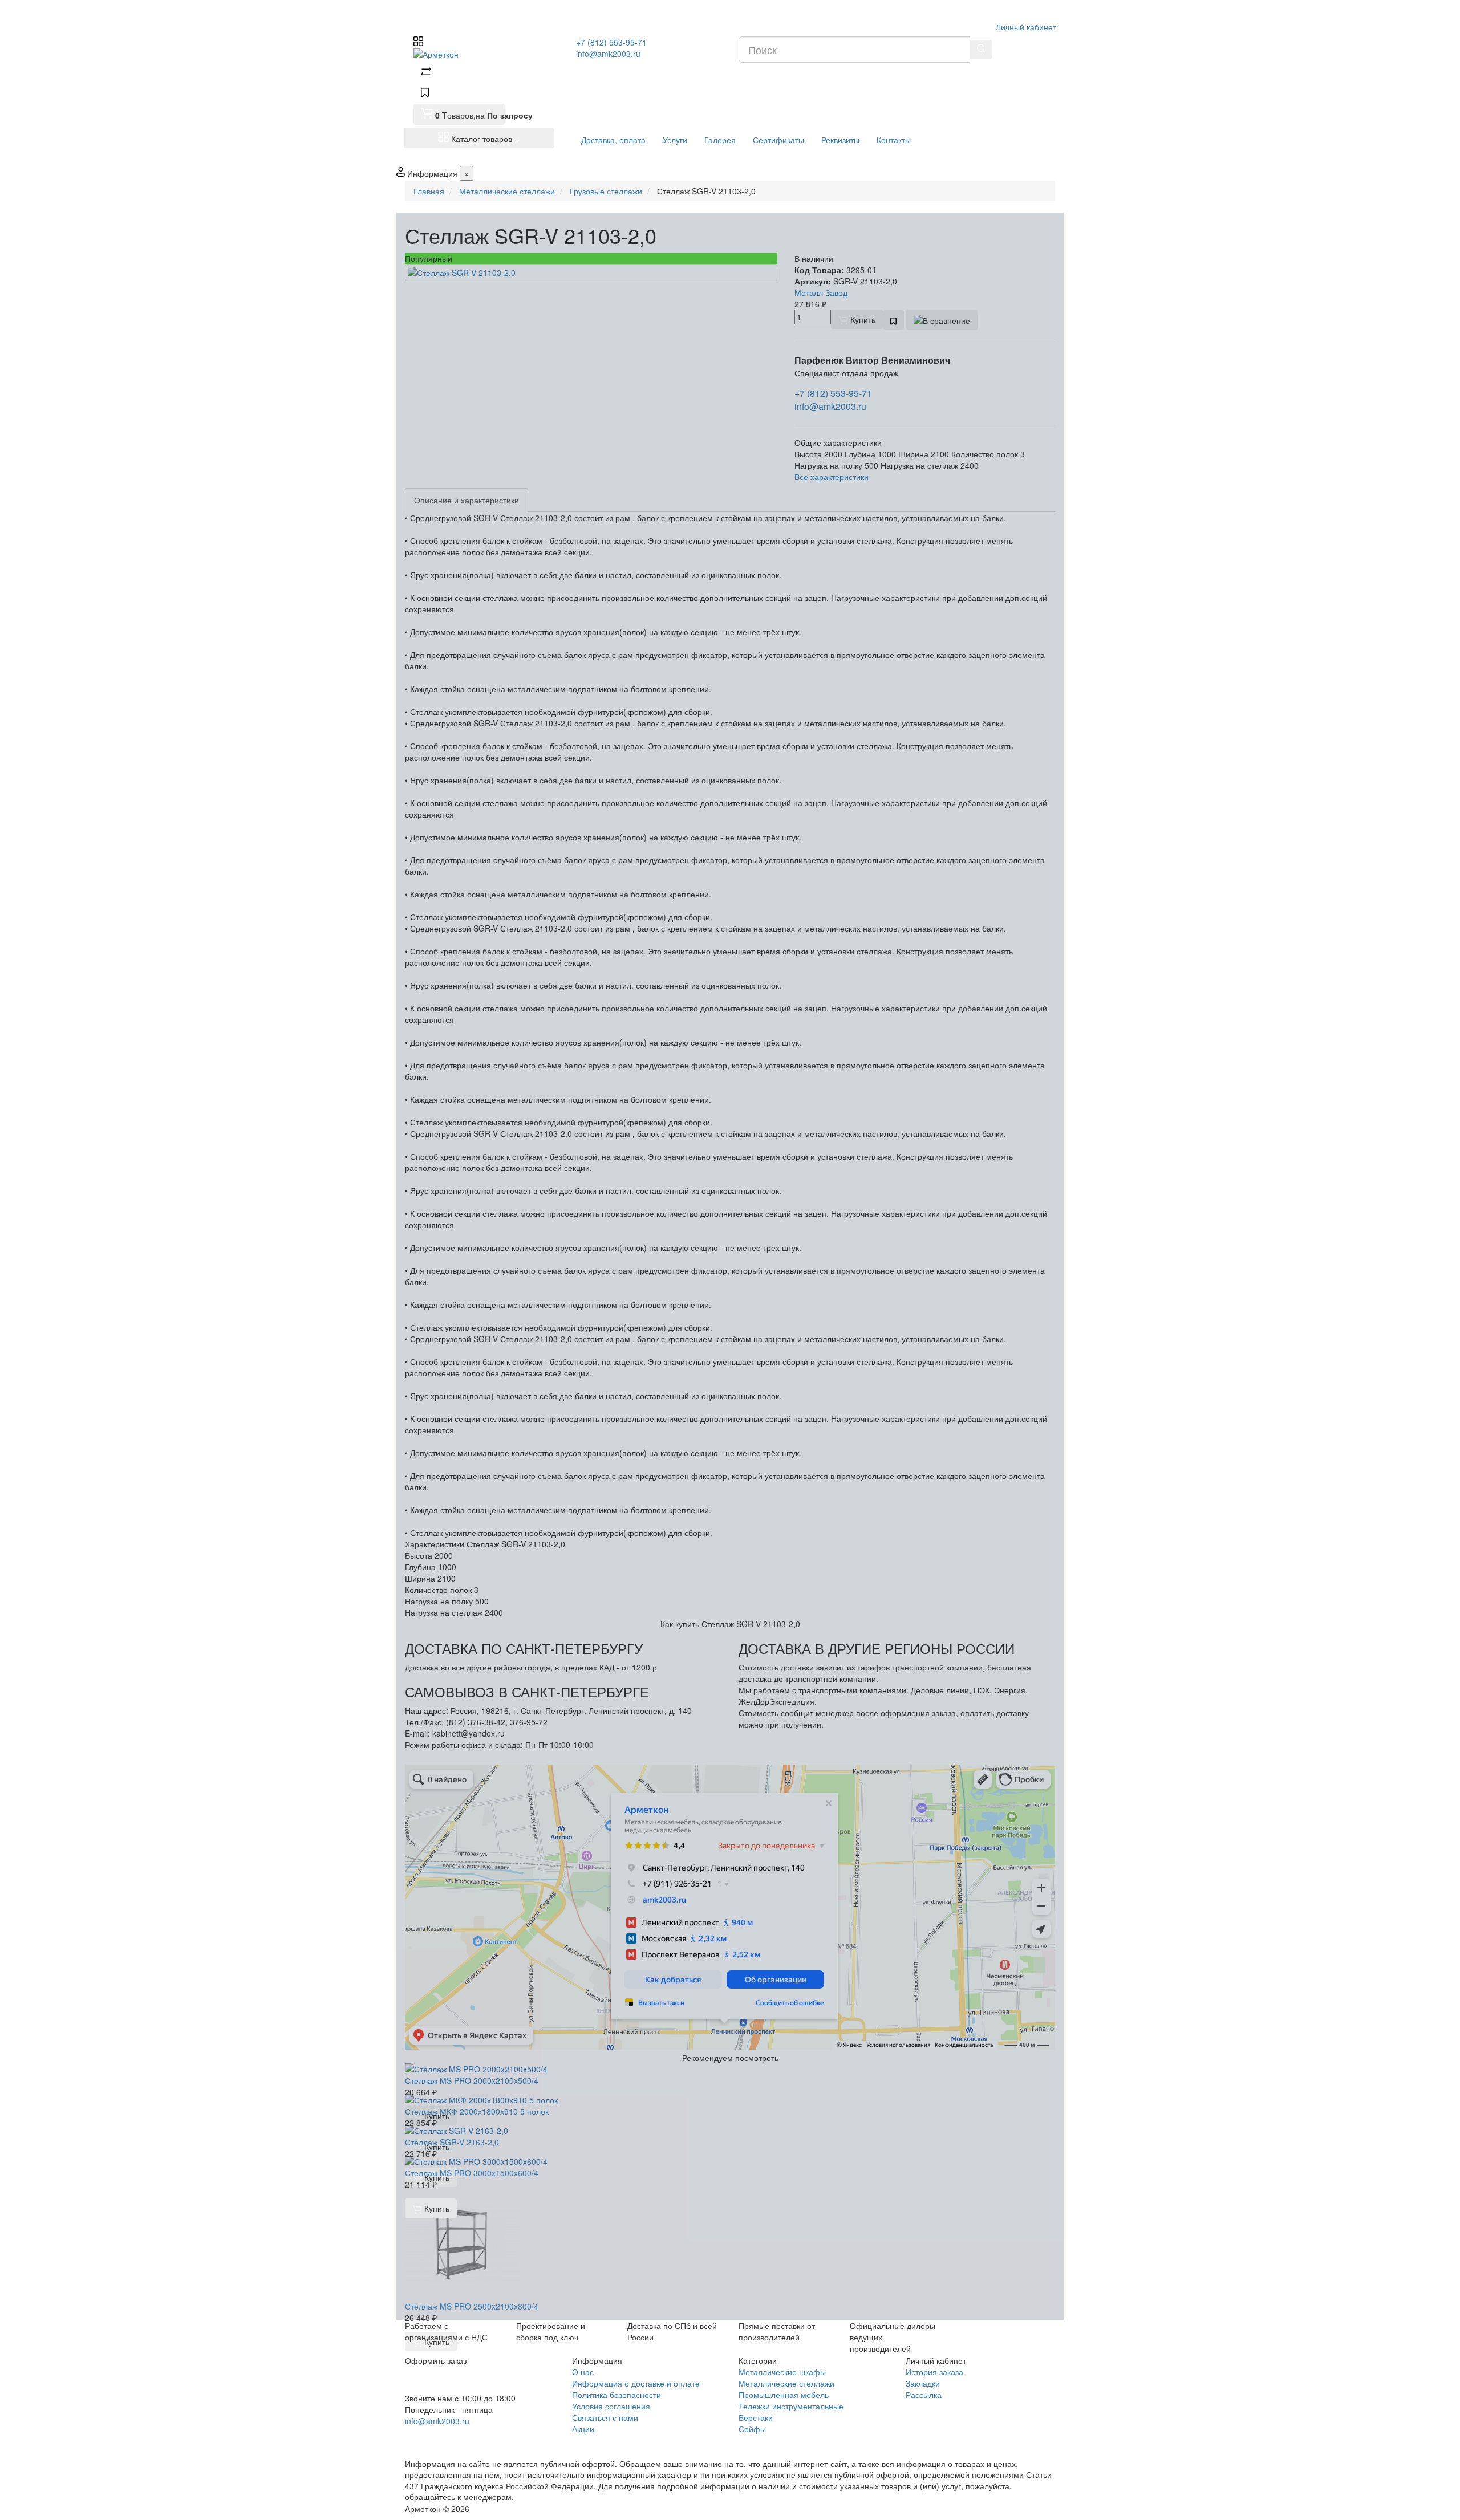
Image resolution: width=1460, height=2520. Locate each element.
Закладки (923, 2383)
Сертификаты (778, 140)
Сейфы (752, 2429)
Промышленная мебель (784, 2395)
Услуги (675, 140)
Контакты (894, 140)
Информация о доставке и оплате (636, 2383)
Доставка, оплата (613, 140)
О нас (583, 2372)
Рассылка (924, 2395)
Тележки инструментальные (791, 2406)
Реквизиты (840, 140)
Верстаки (756, 2417)
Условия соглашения (611, 2406)
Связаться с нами (605, 2417)
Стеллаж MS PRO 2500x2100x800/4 (472, 2306)
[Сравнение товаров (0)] (426, 73)
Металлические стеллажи (786, 2383)
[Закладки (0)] (425, 94)
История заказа (934, 2372)
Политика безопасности (617, 2395)
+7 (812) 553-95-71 (611, 42)
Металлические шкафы (782, 2372)
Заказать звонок (447, 2436)
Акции (583, 2429)
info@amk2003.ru (608, 54)
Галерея (720, 140)
